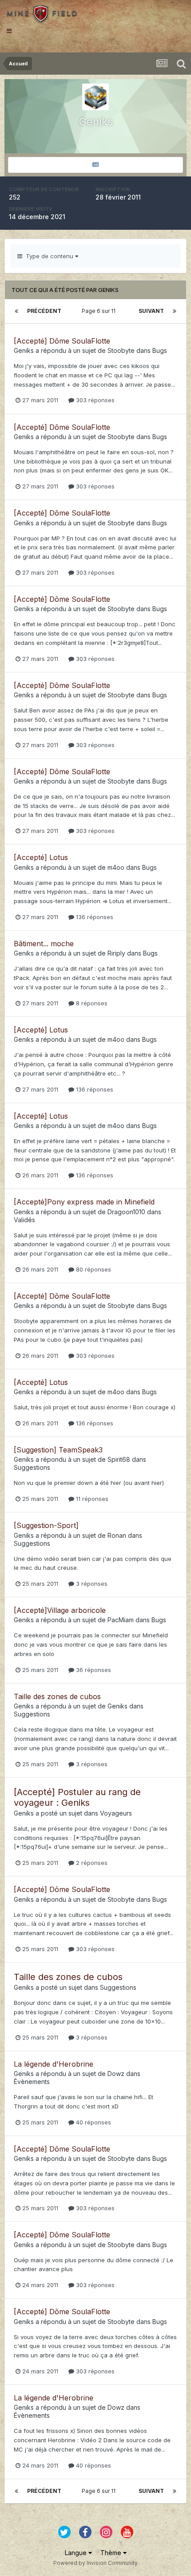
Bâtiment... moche (44, 944)
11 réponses (91, 1499)
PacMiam (121, 1620)
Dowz (116, 2074)
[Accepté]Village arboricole (60, 1610)
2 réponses (91, 1863)
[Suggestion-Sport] (46, 1525)
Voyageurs (116, 1813)
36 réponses (93, 1670)
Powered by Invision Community (95, 2563)
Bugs (160, 350)
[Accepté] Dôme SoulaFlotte (62, 341)
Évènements (32, 2082)
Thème (112, 2553)
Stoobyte (121, 350)
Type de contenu (49, 256)
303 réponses (94, 400)
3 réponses (91, 1584)
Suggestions (32, 1467)
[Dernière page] (175, 311)
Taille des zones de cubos (57, 1696)
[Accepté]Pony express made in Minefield (84, 1202)
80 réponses (93, 1269)
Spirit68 (119, 1459)
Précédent (44, 311)
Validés (24, 1220)
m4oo (116, 867)
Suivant (151, 311)
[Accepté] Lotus (41, 857)
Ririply (116, 953)
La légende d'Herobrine (54, 2064)
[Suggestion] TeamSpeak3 (58, 1450)
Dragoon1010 (126, 1212)
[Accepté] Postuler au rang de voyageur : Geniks (77, 1797)
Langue (77, 2553)
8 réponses (91, 1003)
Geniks (24, 350)
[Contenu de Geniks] (95, 165)
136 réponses (94, 917)
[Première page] (16, 311)
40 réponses (93, 2122)
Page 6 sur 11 (100, 311)
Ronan (117, 1535)
